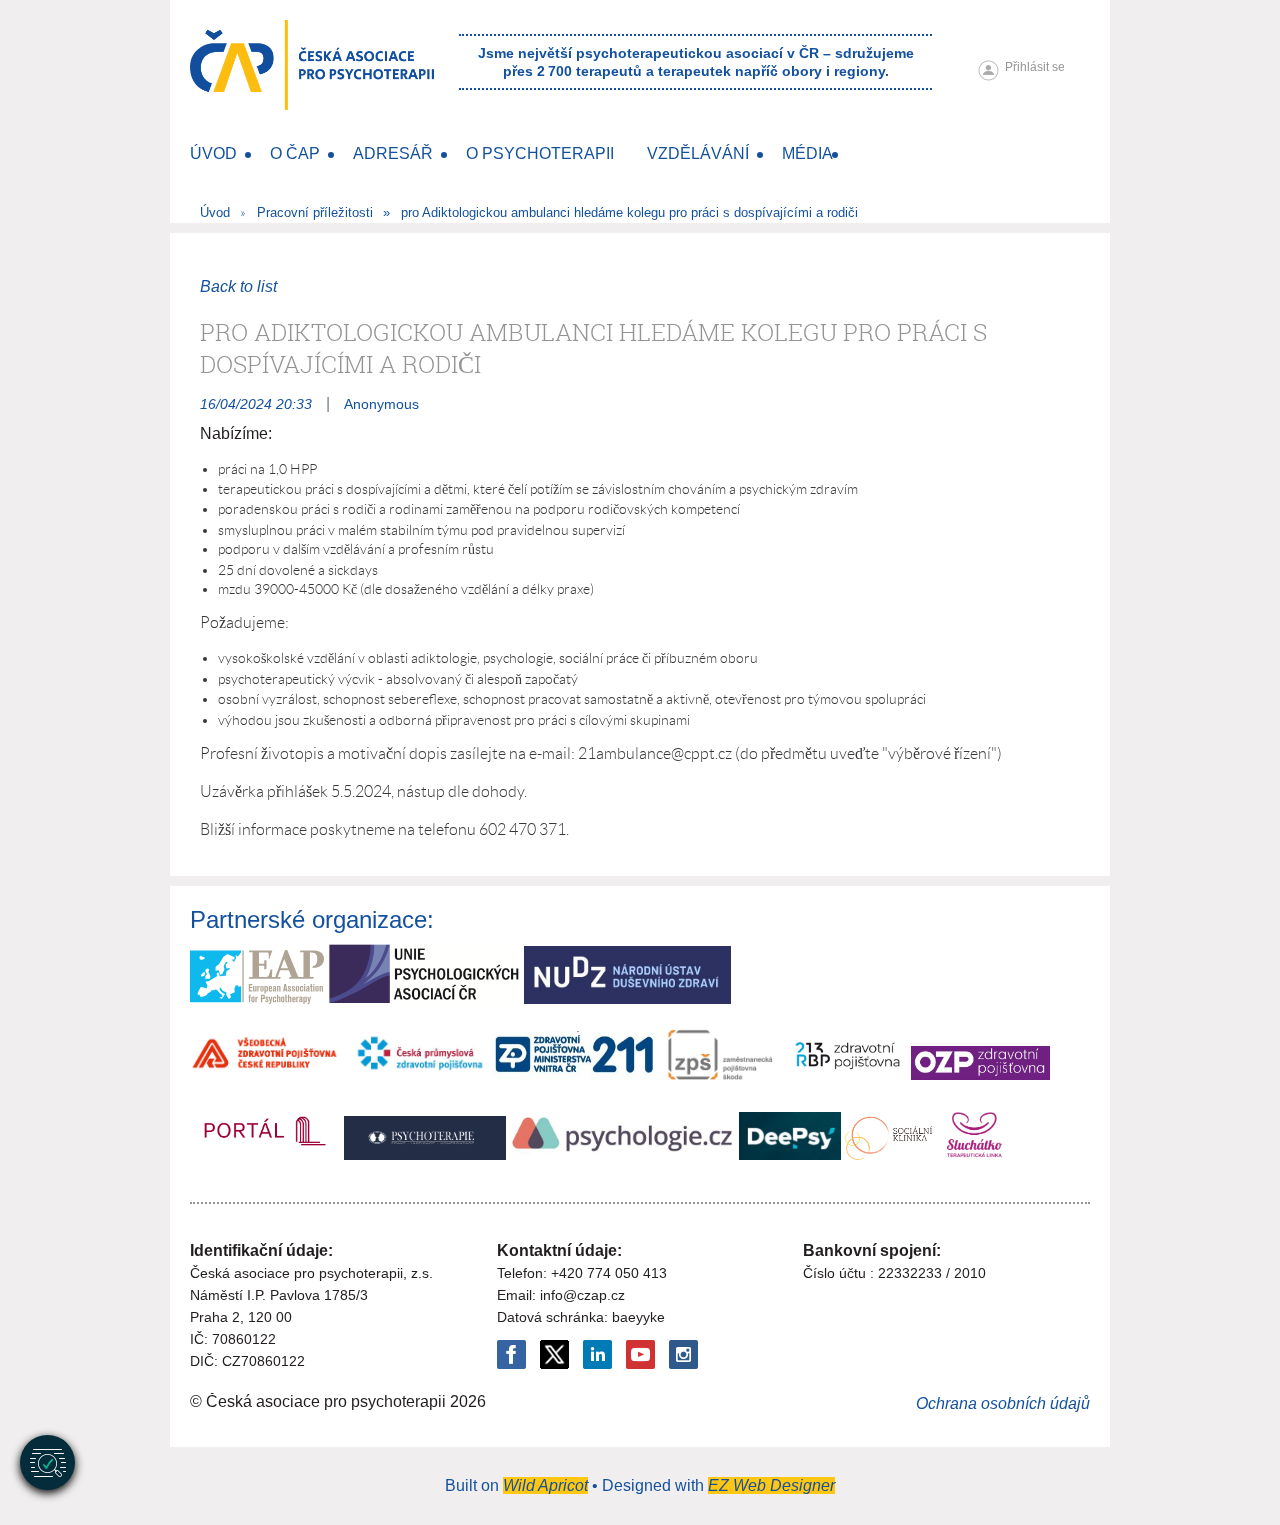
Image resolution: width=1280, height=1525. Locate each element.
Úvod (215, 212)
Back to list (238, 286)
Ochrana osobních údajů (1003, 1403)
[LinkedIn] (597, 1354)
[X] (554, 1354)
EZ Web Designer (771, 1485)
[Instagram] (683, 1354)
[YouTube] (640, 1354)
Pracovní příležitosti (315, 212)
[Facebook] (511, 1354)
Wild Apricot (545, 1485)
